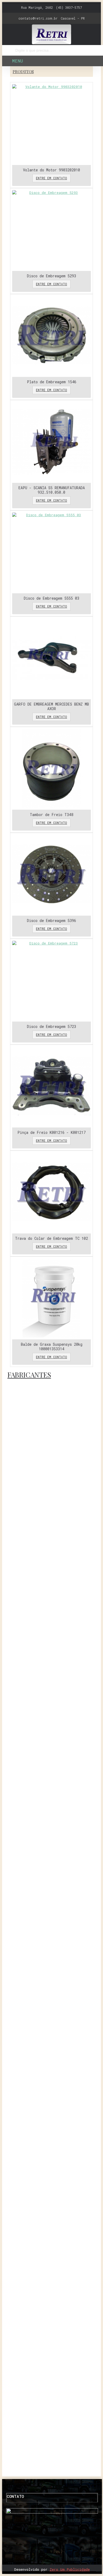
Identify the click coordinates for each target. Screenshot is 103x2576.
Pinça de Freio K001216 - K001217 (51, 1132)
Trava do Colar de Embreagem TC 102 (51, 1238)
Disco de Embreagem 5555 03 (51, 598)
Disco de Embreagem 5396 (51, 921)
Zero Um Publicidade (70, 2569)
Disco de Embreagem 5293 (51, 276)
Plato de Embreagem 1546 (52, 382)
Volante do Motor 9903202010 (51, 170)
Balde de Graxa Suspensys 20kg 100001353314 (52, 1347)
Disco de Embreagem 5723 (51, 1026)
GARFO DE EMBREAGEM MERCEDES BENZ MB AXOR (51, 706)
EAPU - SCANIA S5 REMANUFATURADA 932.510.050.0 (52, 490)
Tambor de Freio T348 (51, 815)
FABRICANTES (29, 1375)
